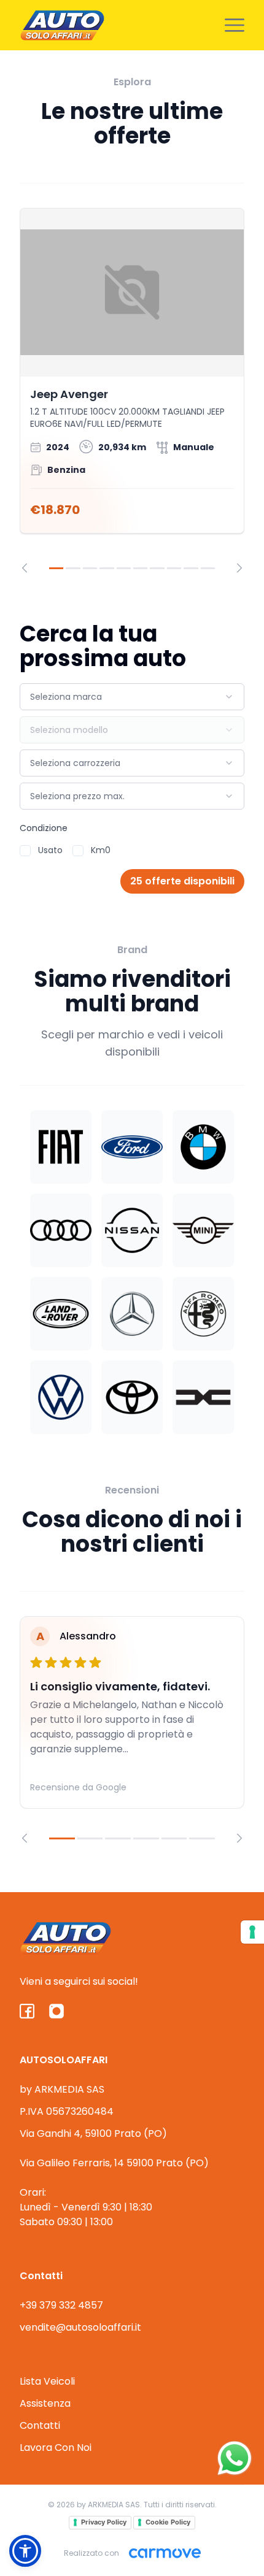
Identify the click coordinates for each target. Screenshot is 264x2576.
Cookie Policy (168, 2522)
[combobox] (132, 697)
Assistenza (45, 2403)
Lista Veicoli (47, 2381)
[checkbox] (25, 851)
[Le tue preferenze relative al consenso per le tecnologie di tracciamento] (252, 1932)
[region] (132, 390)
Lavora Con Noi (56, 2448)
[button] (25, 2551)
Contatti (40, 2425)
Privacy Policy (104, 2522)
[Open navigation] (235, 25)
